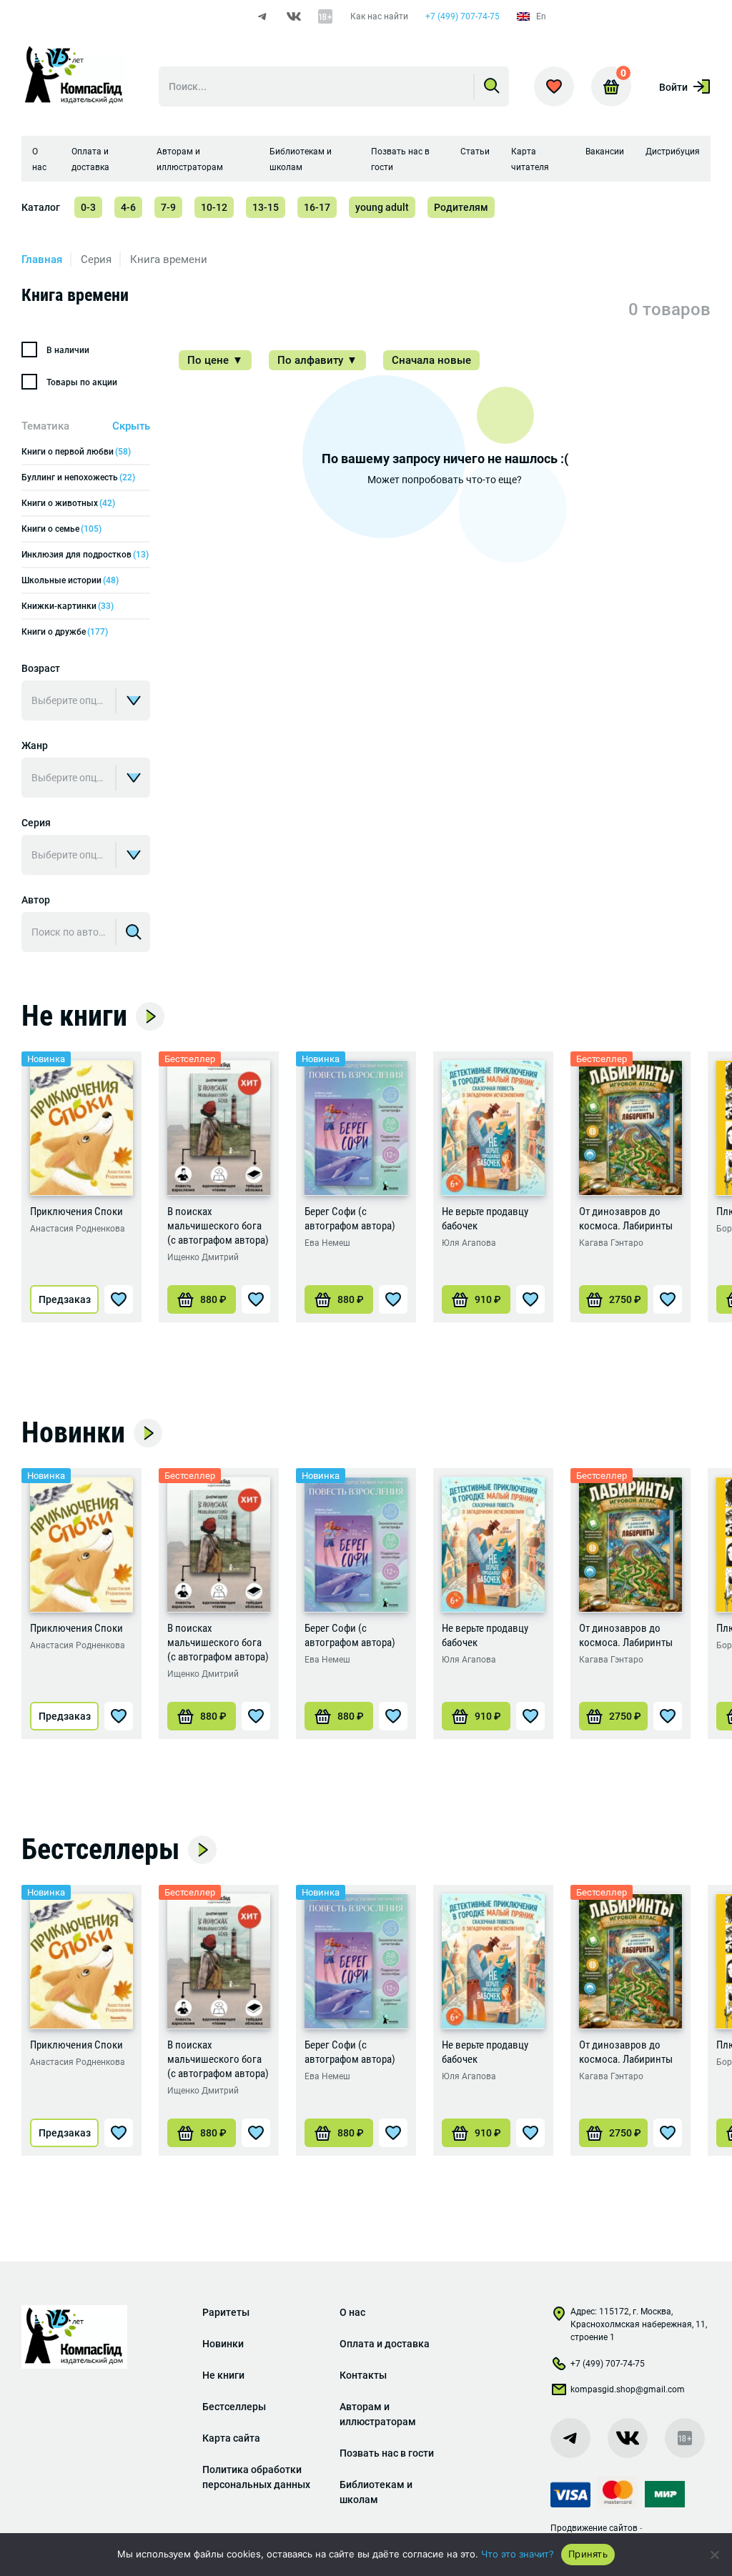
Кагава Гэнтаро (611, 1243)
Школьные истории (70, 580)
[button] (202, 1299)
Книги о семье (61, 529)
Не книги (74, 1016)
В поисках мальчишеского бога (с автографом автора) (218, 1226)
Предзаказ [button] (65, 1299)
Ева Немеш (327, 1243)
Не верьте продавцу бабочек (485, 1219)
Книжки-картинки (68, 606)
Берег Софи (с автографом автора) (350, 1219)
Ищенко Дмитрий (203, 1257)
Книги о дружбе (65, 632)
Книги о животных (68, 503)
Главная (42, 259)
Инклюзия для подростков (85, 555)
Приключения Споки (76, 1212)
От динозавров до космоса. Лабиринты (626, 1219)
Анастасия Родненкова (78, 1229)
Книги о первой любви (76, 452)
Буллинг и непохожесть (78, 477)
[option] (81, 1187)
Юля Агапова (469, 1243)
